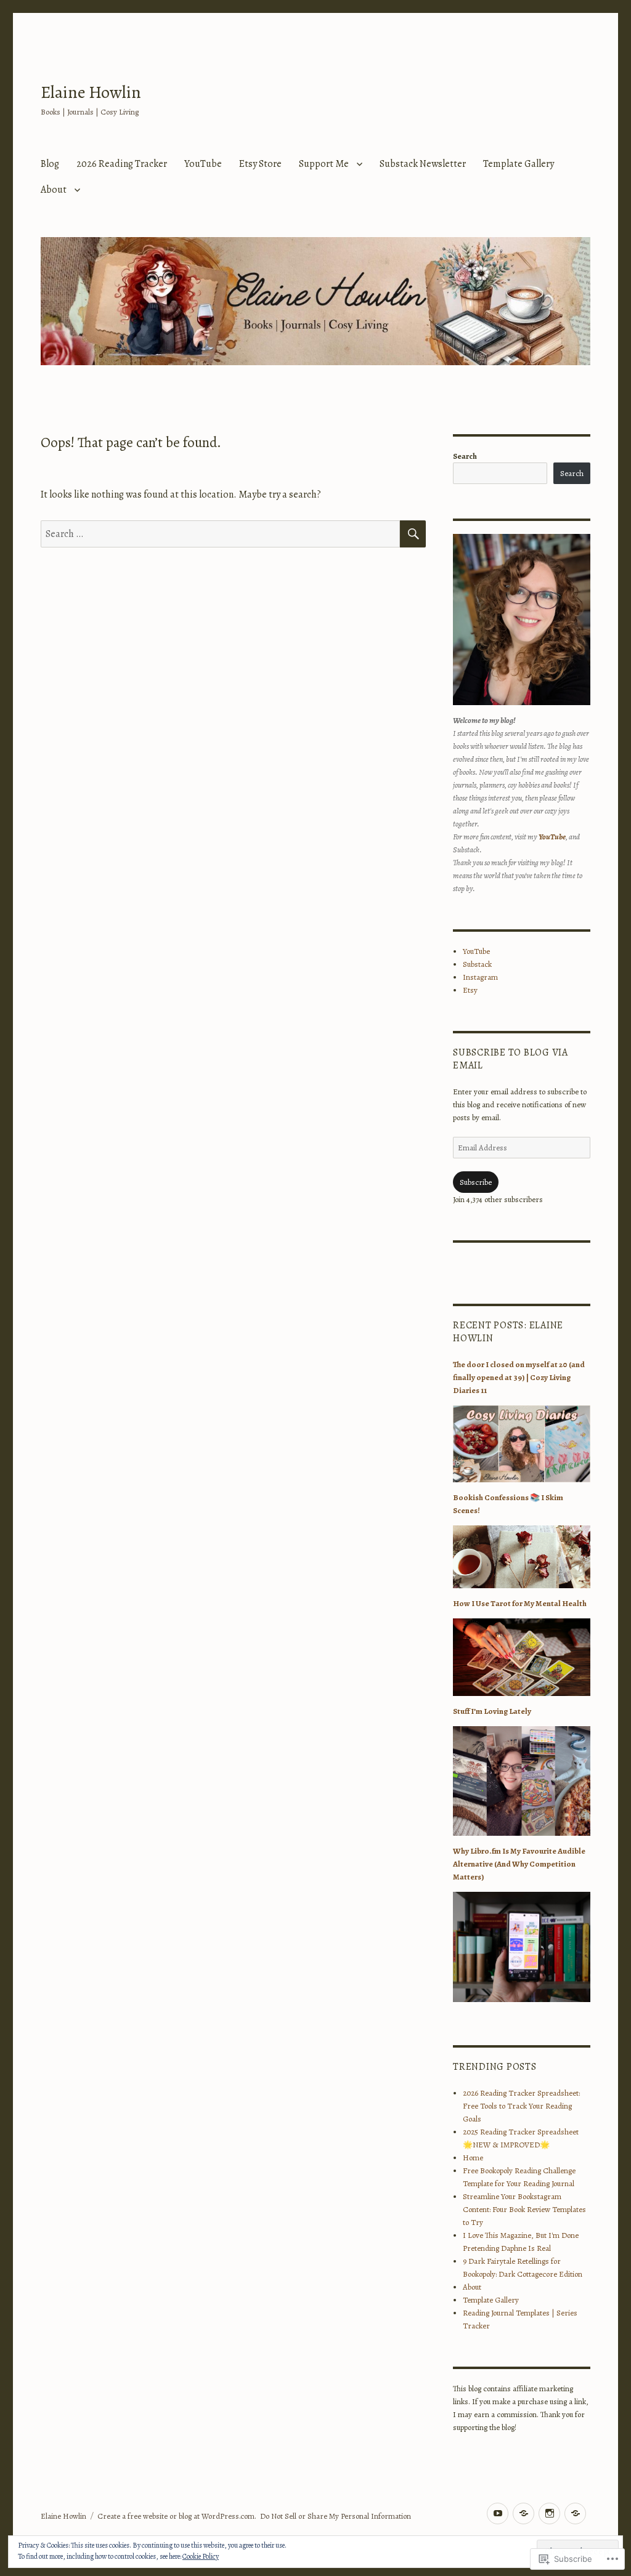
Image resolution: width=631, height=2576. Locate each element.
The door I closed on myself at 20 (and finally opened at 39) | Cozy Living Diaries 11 (519, 1377)
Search (465, 456)
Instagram (480, 977)
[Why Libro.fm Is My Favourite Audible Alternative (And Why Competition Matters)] (522, 1951)
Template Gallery (519, 164)
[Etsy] (575, 2513)
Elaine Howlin (91, 92)
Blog (50, 164)
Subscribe (476, 1182)
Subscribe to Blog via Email (511, 1059)
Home (473, 2158)
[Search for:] (220, 534)
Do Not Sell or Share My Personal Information (336, 2516)
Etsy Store (260, 164)
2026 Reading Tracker (122, 164)
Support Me (324, 164)
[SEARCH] (413, 534)
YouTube (203, 164)
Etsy (470, 990)
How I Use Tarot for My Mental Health (520, 1603)
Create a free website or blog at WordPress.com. (177, 2516)
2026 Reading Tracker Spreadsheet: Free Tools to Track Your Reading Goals (521, 2106)
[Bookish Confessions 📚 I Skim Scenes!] (522, 1560)
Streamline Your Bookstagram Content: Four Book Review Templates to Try (524, 2209)
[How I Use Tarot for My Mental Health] (522, 1661)
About (54, 190)
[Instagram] (549, 2513)
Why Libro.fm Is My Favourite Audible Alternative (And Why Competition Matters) (519, 1864)
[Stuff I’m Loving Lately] (522, 1784)
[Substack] (523, 2513)
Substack (477, 964)
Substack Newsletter (423, 164)
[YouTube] (498, 2513)
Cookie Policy (201, 2556)
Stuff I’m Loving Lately (492, 1711)
